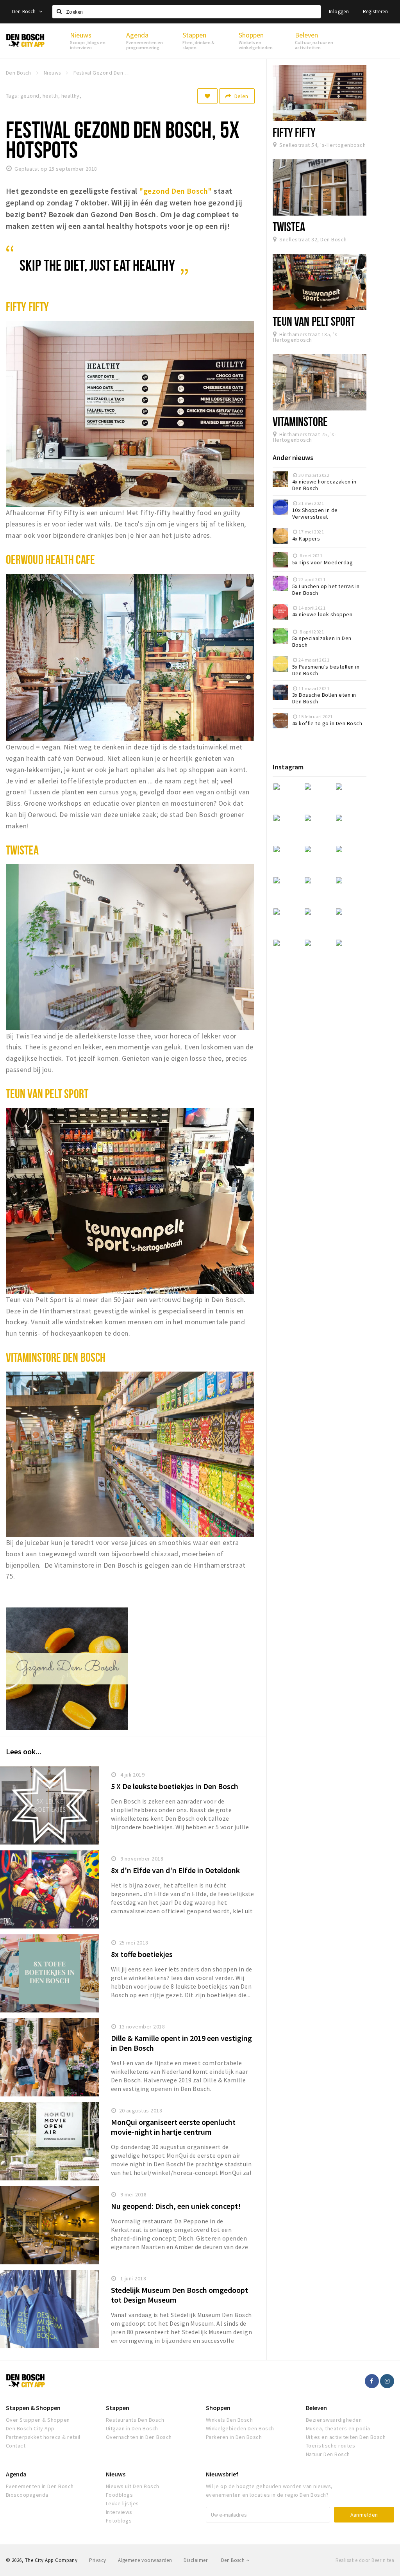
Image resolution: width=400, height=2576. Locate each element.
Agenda (16, 2474)
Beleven (316, 2408)
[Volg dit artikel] (207, 96)
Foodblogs (119, 2495)
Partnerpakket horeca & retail (43, 2437)
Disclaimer (196, 2560)
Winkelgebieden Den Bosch (240, 2428)
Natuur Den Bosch (328, 2454)
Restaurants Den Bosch (135, 2420)
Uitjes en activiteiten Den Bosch (346, 2437)
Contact (16, 2446)
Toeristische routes (330, 2446)
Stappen (118, 2408)
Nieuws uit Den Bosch (133, 2486)
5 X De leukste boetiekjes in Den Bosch (175, 1786)
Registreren (375, 12)
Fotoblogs (119, 2521)
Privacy (97, 2560)
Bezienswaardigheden (334, 2420)
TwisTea (289, 227)
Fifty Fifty (294, 132)
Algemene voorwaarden (145, 2560)
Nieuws (116, 2474)
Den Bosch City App (30, 2428)
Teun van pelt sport (47, 1094)
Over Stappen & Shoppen (38, 2420)
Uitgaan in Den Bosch (132, 2428)
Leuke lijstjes (122, 2503)
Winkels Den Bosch (229, 2420)
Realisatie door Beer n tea (365, 2560)
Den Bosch (25, 12)
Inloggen (339, 12)
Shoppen (218, 2408)
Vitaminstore (300, 421)
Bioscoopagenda (27, 2495)
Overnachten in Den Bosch (139, 2437)
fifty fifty (27, 307)
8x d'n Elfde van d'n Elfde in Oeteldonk (175, 1870)
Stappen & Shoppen (33, 2408)
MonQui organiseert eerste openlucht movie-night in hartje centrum (173, 2127)
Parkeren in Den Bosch (234, 2437)
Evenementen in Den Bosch (40, 2486)
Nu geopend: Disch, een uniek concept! (176, 2206)
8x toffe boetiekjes (142, 1954)
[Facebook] (372, 2381)
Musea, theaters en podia (338, 2428)
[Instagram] (387, 2381)
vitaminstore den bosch (56, 1357)
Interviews (119, 2512)
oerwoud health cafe (50, 559)
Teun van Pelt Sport (314, 321)
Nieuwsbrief (222, 2474)
